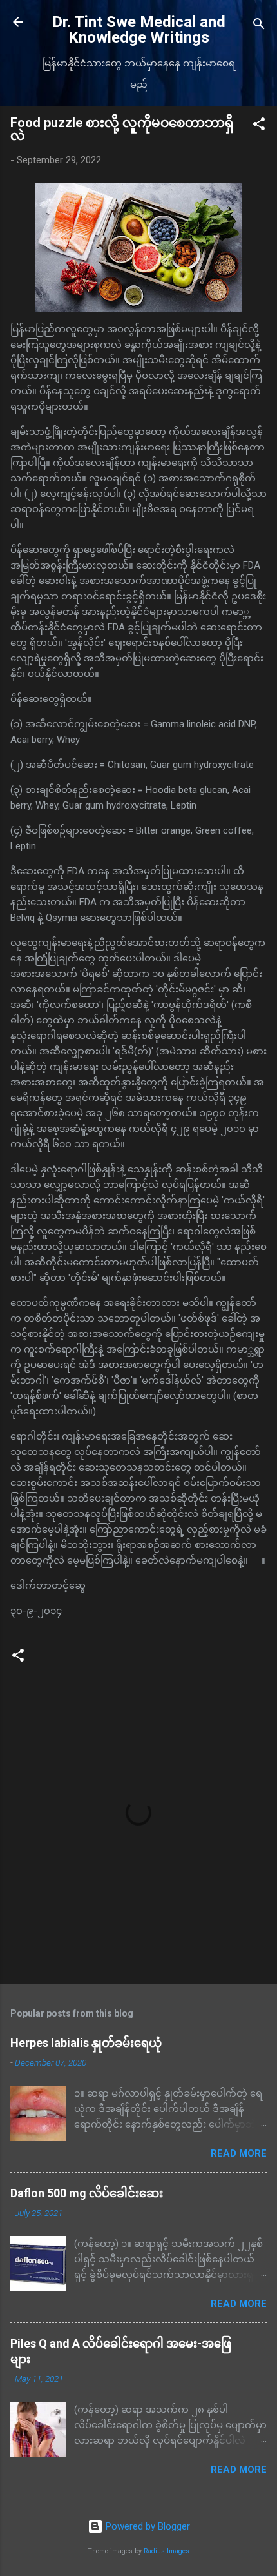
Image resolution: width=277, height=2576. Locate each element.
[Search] (259, 26)
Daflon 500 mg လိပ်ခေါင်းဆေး (87, 2193)
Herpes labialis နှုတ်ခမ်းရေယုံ (86, 2043)
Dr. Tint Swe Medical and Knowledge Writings (139, 30)
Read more (239, 2153)
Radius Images (167, 2551)
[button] (259, 126)
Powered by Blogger (147, 2526)
